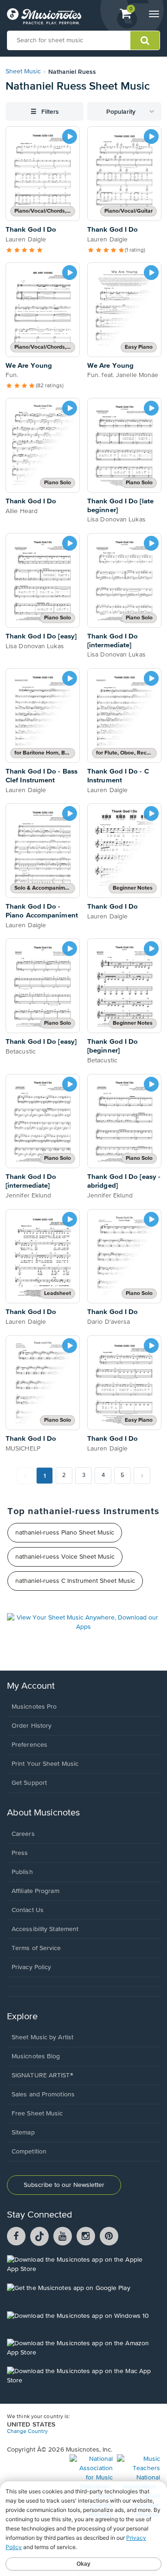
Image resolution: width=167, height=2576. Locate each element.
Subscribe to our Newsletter (64, 2185)
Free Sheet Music (37, 2114)
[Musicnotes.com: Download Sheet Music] (44, 16)
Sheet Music (23, 72)
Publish (22, 1872)
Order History (32, 1726)
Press (20, 1853)
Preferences (29, 1745)
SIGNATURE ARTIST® (42, 2075)
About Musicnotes (43, 1813)
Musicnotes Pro (34, 1707)
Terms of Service (36, 1948)
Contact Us (28, 1910)
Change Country (27, 2432)
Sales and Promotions (43, 2095)
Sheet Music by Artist (42, 2037)
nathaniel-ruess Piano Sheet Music (65, 1533)
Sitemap (23, 2133)
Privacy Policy (31, 1967)
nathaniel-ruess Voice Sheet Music (65, 1557)
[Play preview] (70, 137)
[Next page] (142, 1476)
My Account (31, 1686)
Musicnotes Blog (36, 2056)
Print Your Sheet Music (45, 1764)
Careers (23, 1834)
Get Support (29, 1783)
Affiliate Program (35, 1891)
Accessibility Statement (45, 1929)
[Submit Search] (145, 40)
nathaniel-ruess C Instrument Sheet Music (75, 1581)
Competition (29, 2152)
